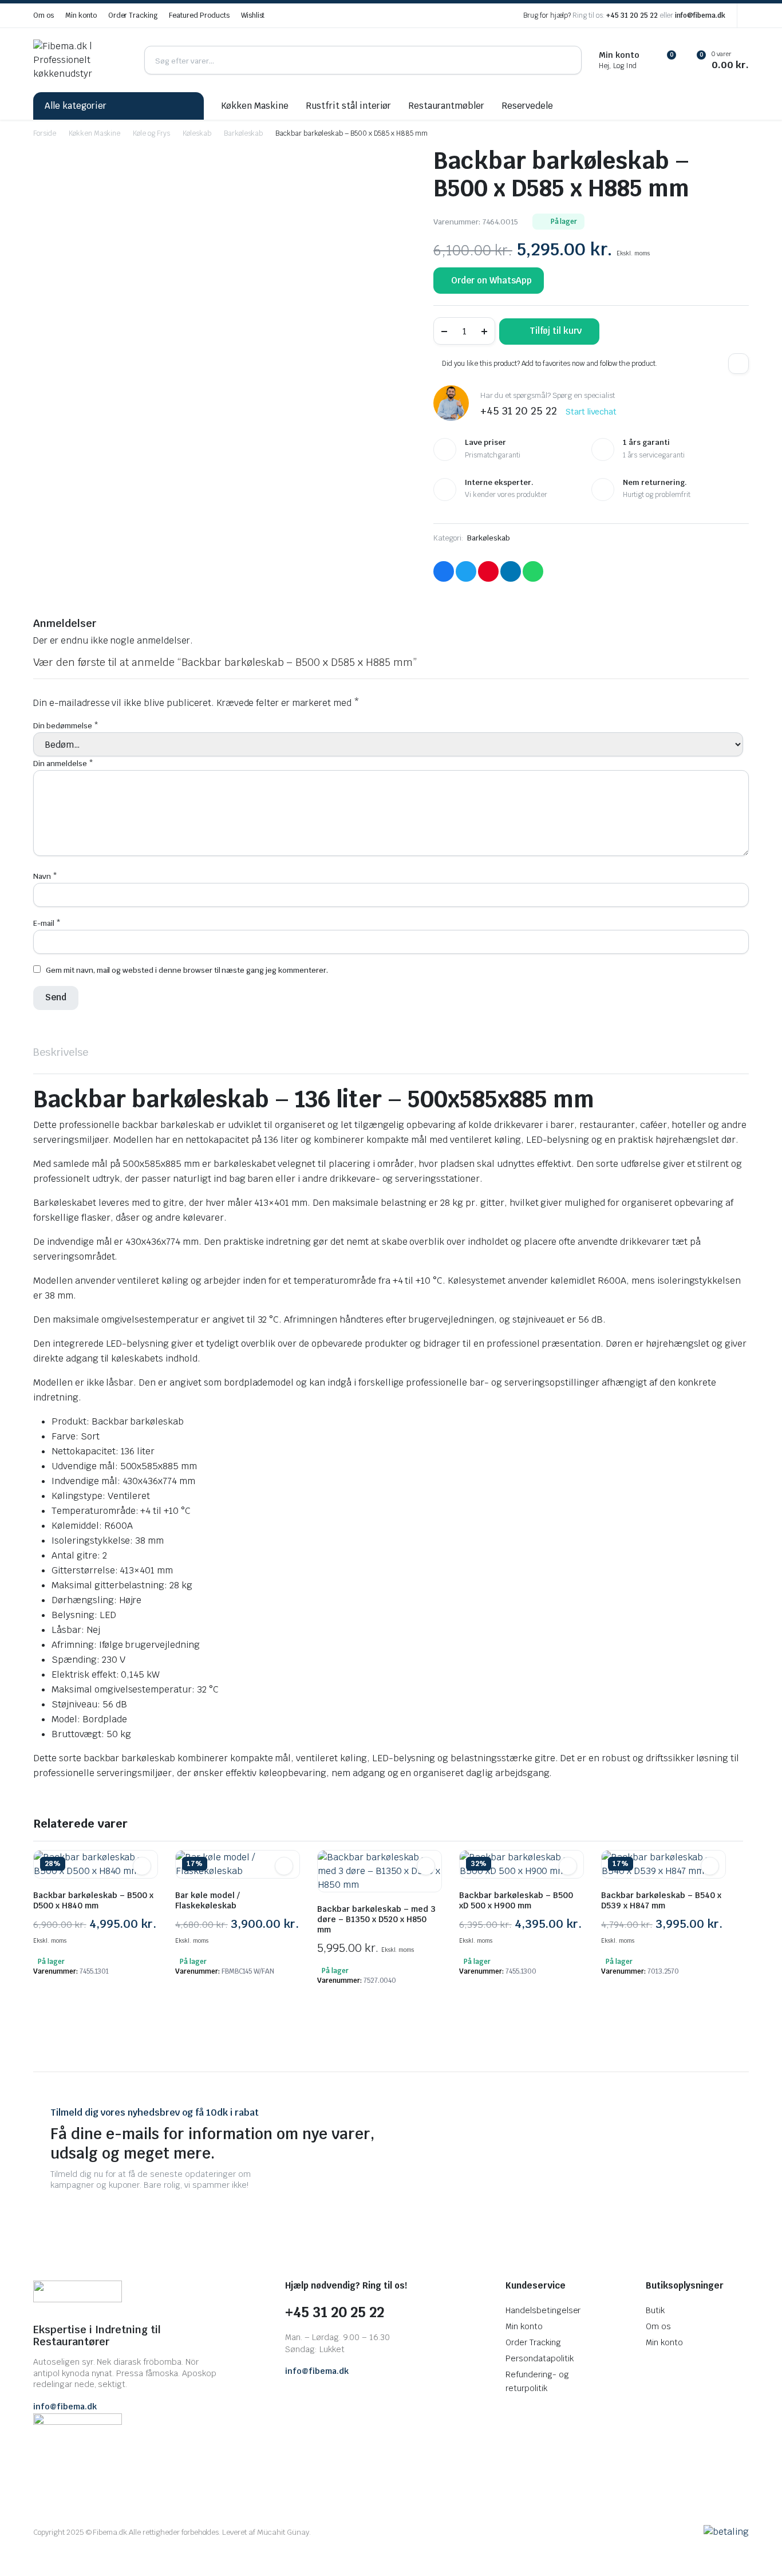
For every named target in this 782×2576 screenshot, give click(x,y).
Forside (45, 133)
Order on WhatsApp (491, 280)
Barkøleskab (244, 133)
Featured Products (199, 15)
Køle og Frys (151, 133)
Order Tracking (133, 15)
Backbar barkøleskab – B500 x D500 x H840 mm (93, 1900)
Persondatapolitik (540, 2358)
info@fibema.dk (700, 15)
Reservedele (527, 106)
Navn (45, 876)
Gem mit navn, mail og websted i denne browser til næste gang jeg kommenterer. (187, 970)
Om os (44, 15)
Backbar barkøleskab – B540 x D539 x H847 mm (661, 1900)
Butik (655, 2310)
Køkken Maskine (255, 106)
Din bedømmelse (66, 726)
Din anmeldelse (63, 764)
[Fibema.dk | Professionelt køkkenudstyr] (80, 60)
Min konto (81, 15)
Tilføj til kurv (556, 331)
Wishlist (253, 15)
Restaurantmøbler (446, 106)
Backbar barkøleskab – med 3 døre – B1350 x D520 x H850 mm (376, 1919)
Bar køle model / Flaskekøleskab (208, 1900)
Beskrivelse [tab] (61, 1052)
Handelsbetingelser (543, 2310)
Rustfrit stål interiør (348, 106)
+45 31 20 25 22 (632, 15)
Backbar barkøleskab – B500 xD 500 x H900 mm (516, 1900)
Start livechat (591, 412)
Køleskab (197, 133)
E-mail (47, 923)
